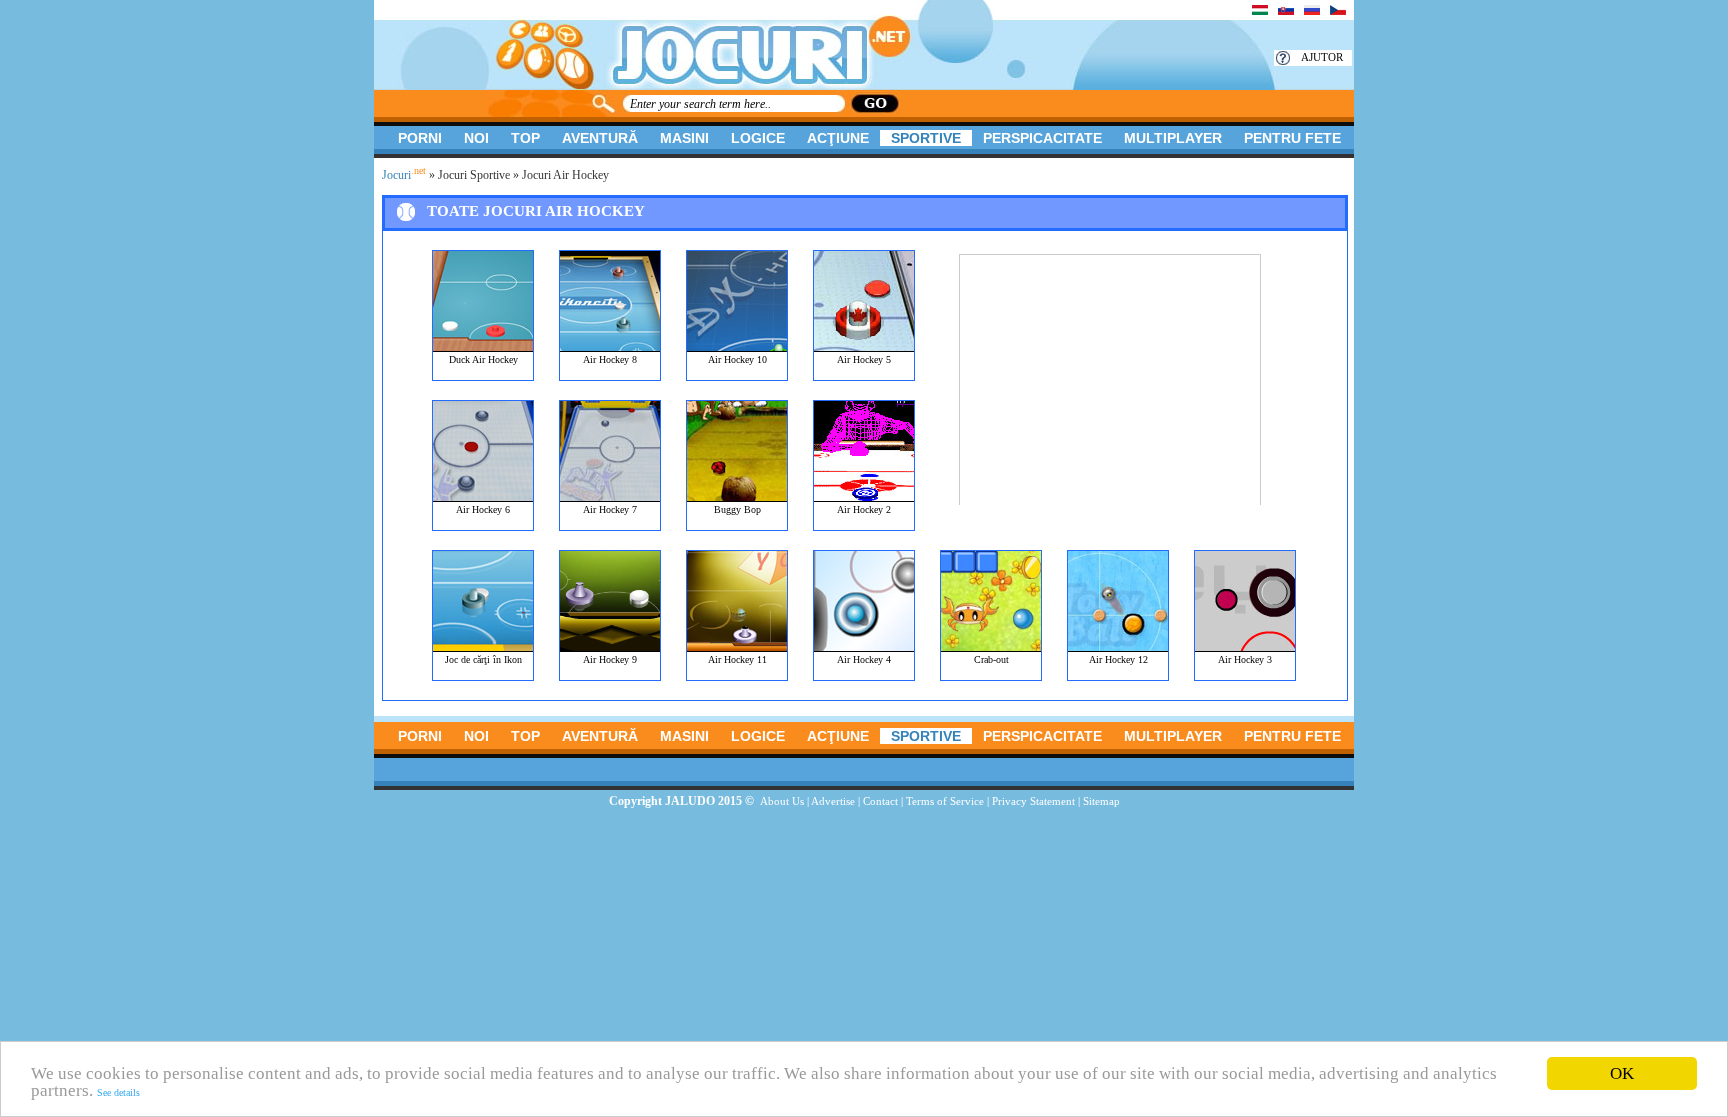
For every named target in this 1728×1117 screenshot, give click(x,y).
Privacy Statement (1033, 801)
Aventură (600, 138)
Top (525, 138)
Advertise (833, 801)
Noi (476, 138)
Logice (758, 138)
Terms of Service (945, 801)
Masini (684, 138)
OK (1622, 1073)
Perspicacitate (1042, 138)
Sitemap (1101, 801)
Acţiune (838, 138)
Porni (420, 138)
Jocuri (404, 175)
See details (118, 1092)
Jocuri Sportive (474, 175)
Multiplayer (1173, 138)
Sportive (926, 138)
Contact (880, 801)
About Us (782, 801)
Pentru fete (1292, 138)
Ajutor (1322, 57)
